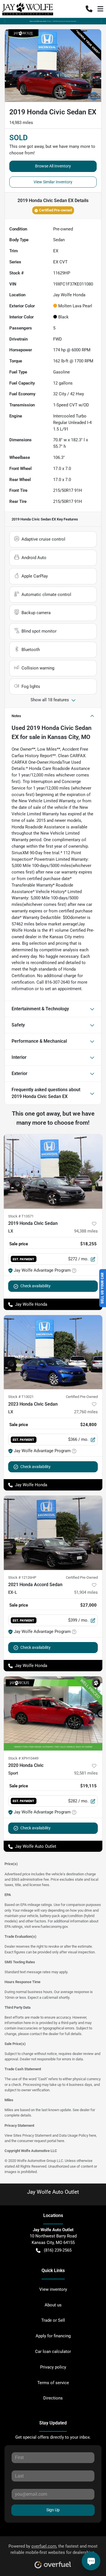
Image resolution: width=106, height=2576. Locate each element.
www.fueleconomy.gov (50, 1927)
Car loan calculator (53, 2352)
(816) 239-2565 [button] (58, 2250)
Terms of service (53, 2383)
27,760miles (86, 1412)
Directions (53, 2398)
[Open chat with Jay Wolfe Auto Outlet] (91, 2561)
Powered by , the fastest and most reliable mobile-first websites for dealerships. (53, 2549)
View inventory (53, 2289)
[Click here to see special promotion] (53, 21)
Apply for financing (53, 2336)
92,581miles (86, 1773)
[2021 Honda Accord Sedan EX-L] (53, 1533)
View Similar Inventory (53, 182)
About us (53, 2305)
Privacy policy (53, 2367)
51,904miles (86, 1592)
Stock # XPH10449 (23, 1758)
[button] (89, 9)
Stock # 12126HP (22, 1577)
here (93, 2135)
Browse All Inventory (53, 166)
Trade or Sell (53, 2320)
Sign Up (53, 2510)
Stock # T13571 (21, 1216)
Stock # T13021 (21, 1397)
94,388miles (86, 1231)
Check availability (35, 1286)
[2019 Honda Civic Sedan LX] (53, 1172)
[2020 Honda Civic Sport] (53, 1714)
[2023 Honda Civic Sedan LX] (53, 1352)
